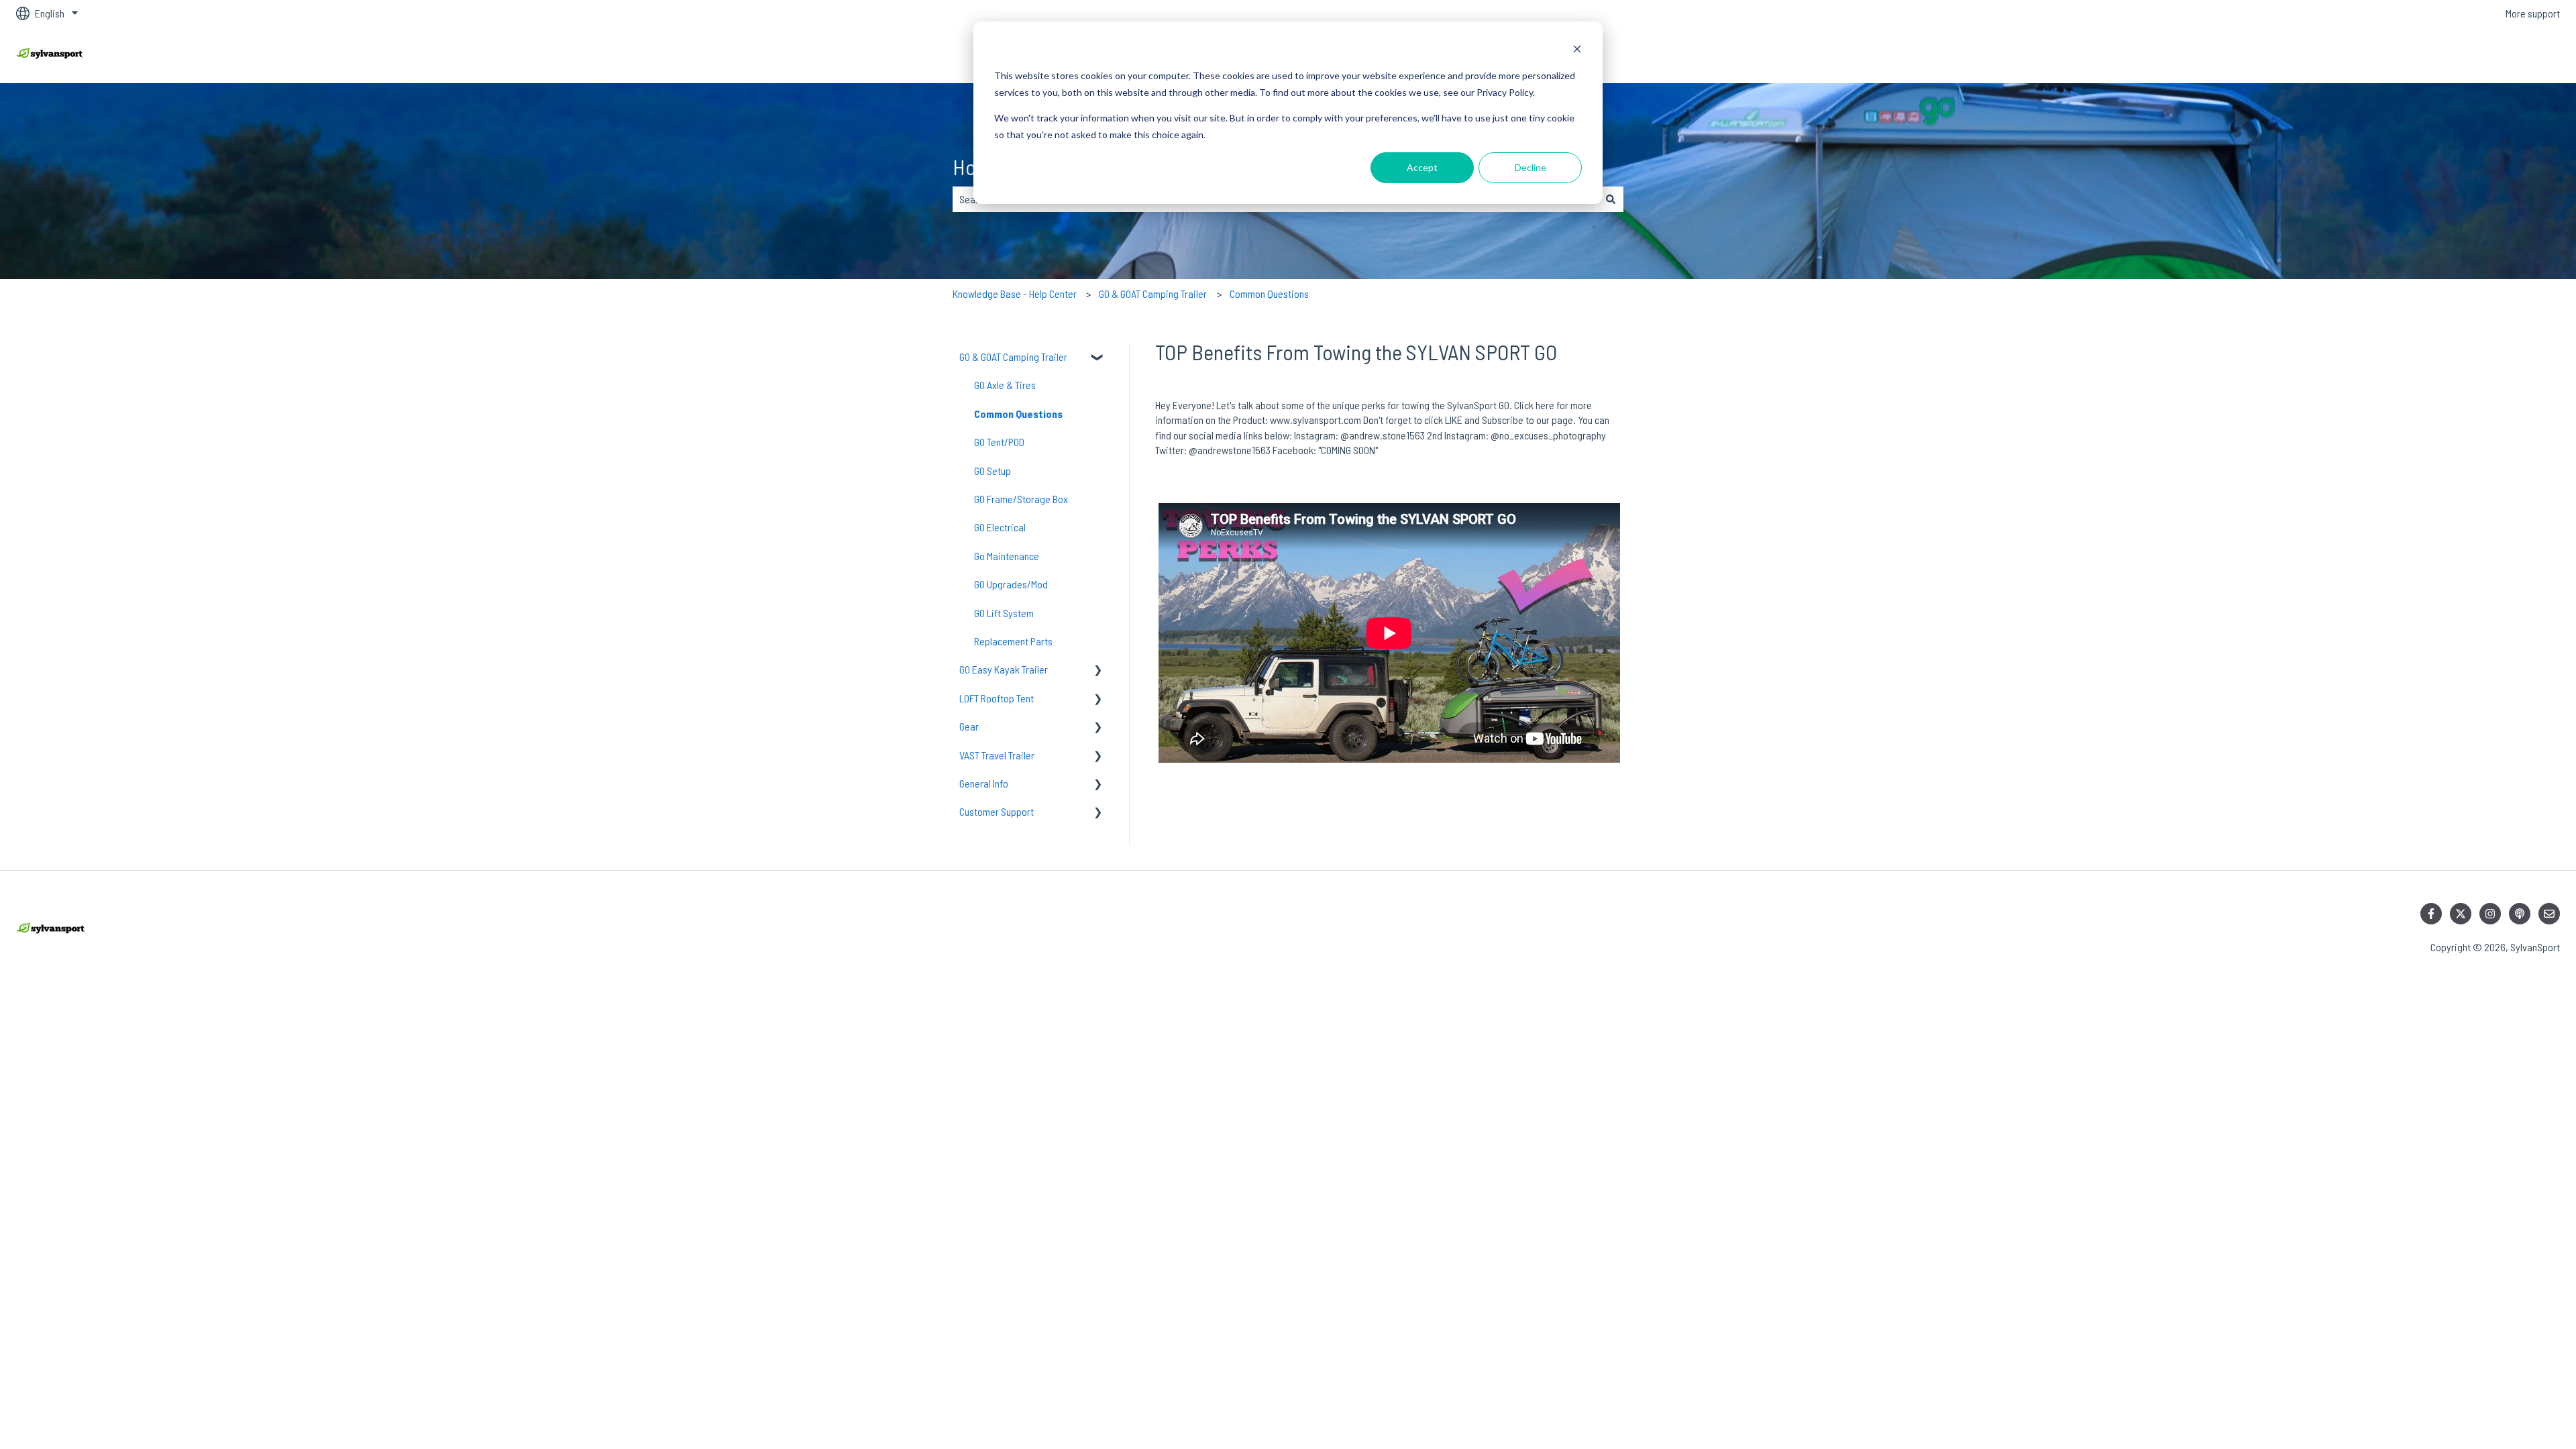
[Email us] (2549, 914)
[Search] (1611, 199)
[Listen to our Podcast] (2520, 914)
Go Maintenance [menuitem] (1007, 556)
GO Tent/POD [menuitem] (999, 442)
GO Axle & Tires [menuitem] (1005, 385)
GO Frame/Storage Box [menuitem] (1021, 499)
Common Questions (1269, 293)
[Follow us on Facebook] (2431, 914)
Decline (1531, 167)
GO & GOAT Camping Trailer (1153, 293)
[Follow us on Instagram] (2490, 914)
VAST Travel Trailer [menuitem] (997, 755)
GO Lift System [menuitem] (1004, 613)
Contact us (2525, 55)
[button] (1098, 358)
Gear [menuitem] (969, 726)
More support (2533, 13)
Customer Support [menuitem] (997, 811)
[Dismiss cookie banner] (1577, 51)
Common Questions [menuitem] (1018, 414)
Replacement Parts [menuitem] (1013, 641)
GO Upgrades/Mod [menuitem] (1011, 584)
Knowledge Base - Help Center (1015, 293)
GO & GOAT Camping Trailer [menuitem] (1013, 357)
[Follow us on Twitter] (2461, 914)
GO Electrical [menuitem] (1000, 527)
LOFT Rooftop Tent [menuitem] (997, 698)
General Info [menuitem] (984, 783)
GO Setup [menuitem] (992, 471)
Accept (1422, 167)
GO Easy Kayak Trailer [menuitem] (1004, 669)
